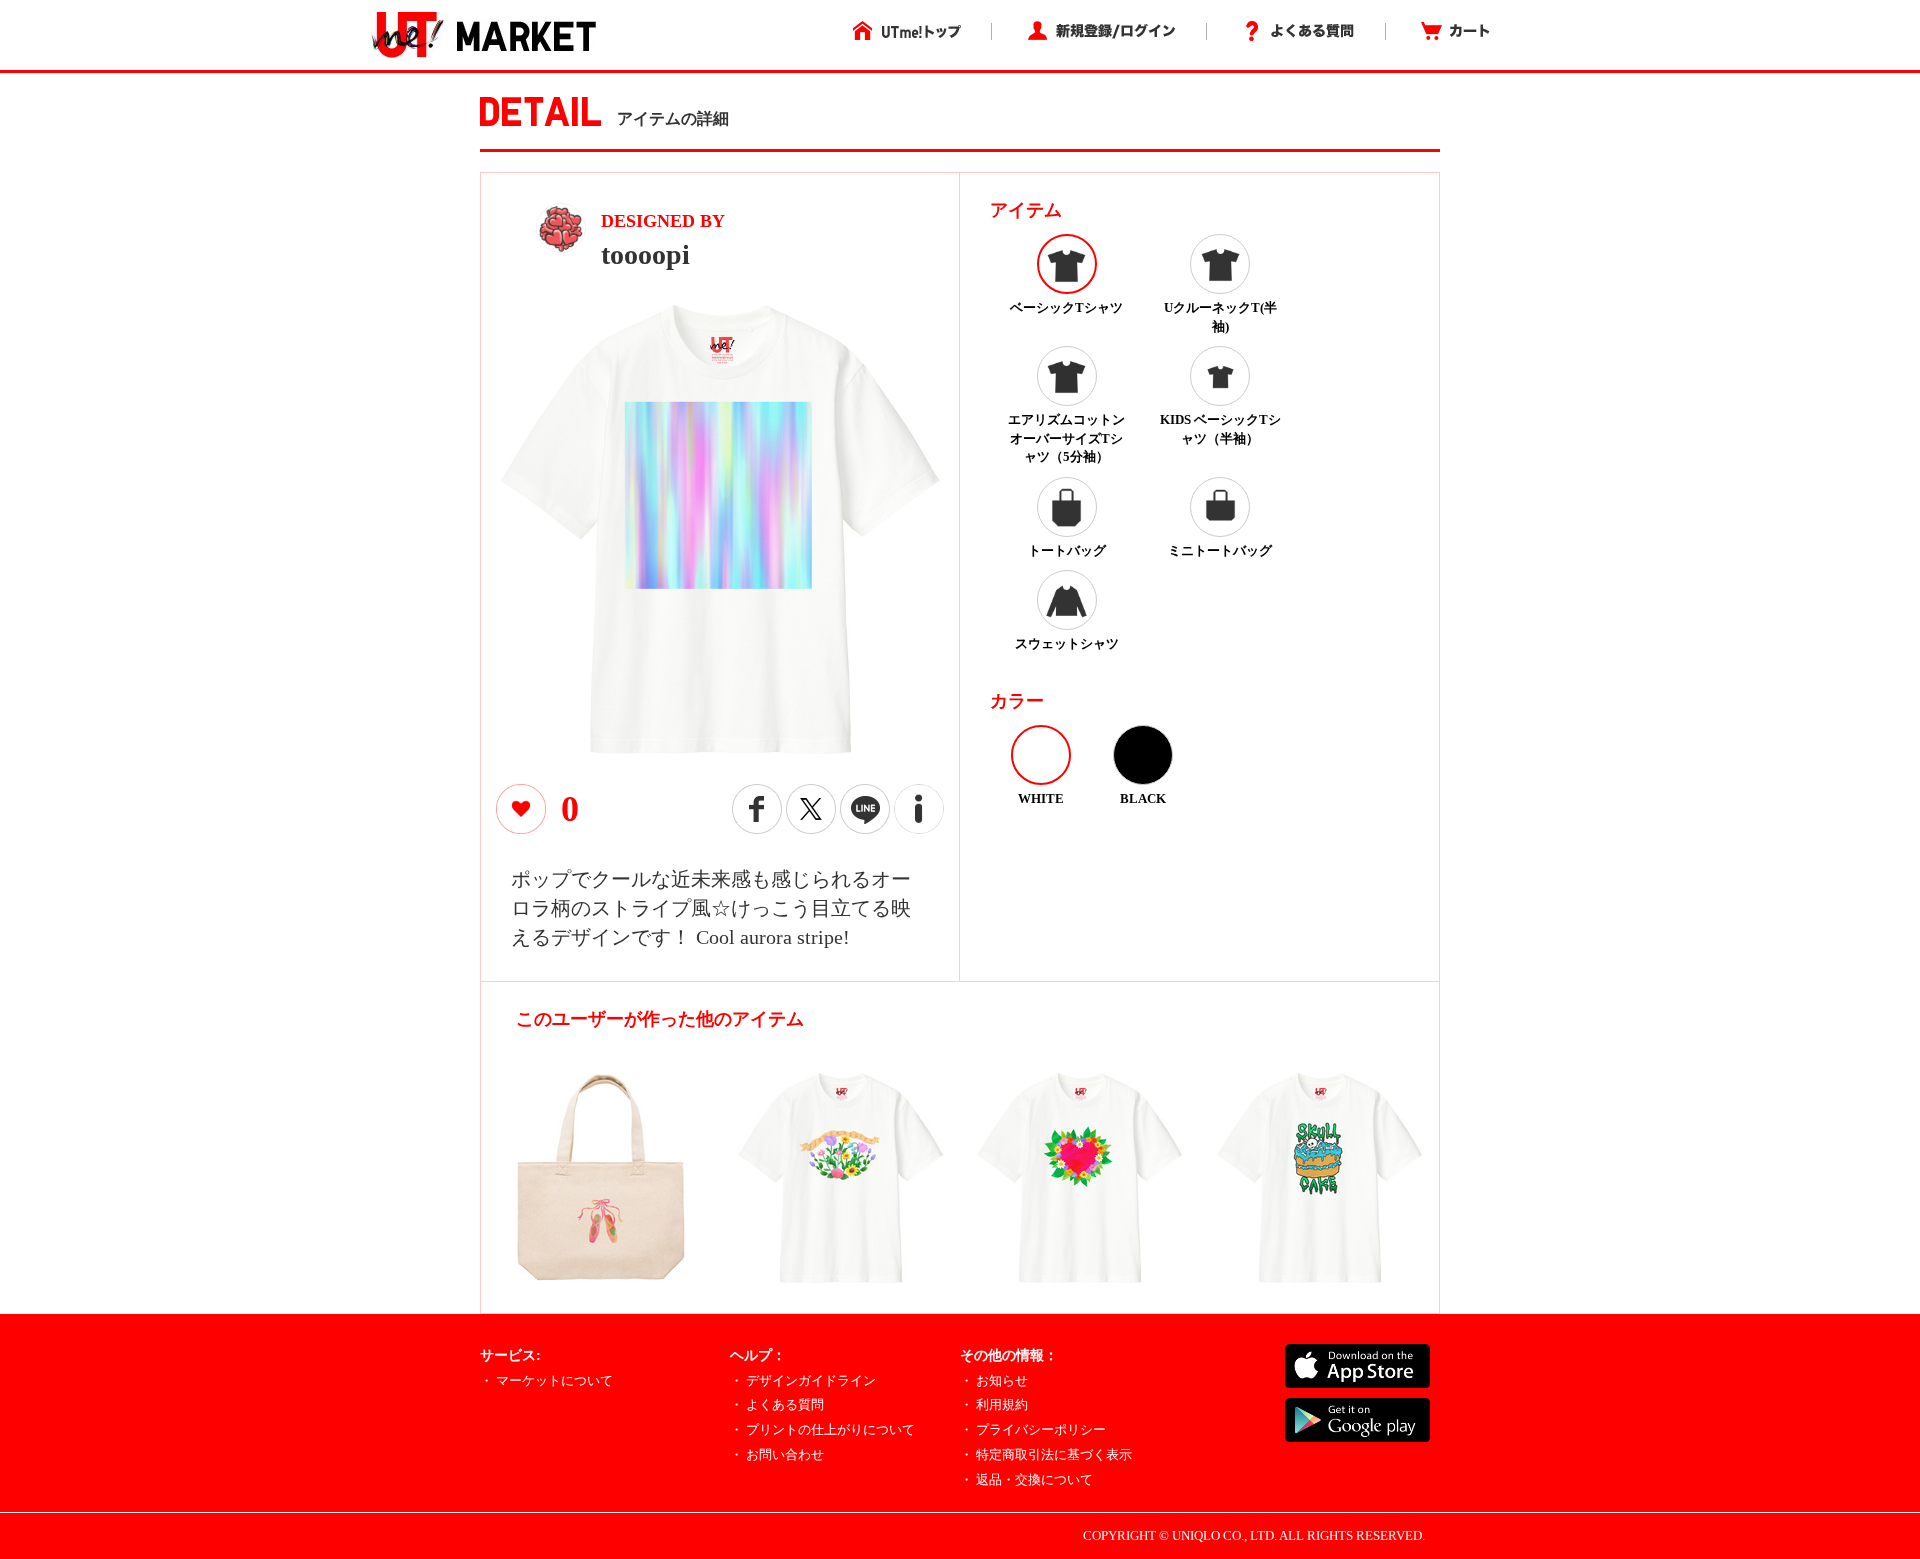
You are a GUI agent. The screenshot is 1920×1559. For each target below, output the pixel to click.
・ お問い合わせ (777, 1454)
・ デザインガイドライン (803, 1380)
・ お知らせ (994, 1380)
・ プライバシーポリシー (1033, 1429)
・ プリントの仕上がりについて (822, 1429)
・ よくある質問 (777, 1404)
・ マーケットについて (546, 1380)
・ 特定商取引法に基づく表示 (1046, 1454)
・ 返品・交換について (1026, 1479)
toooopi (645, 254)
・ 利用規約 (994, 1404)
